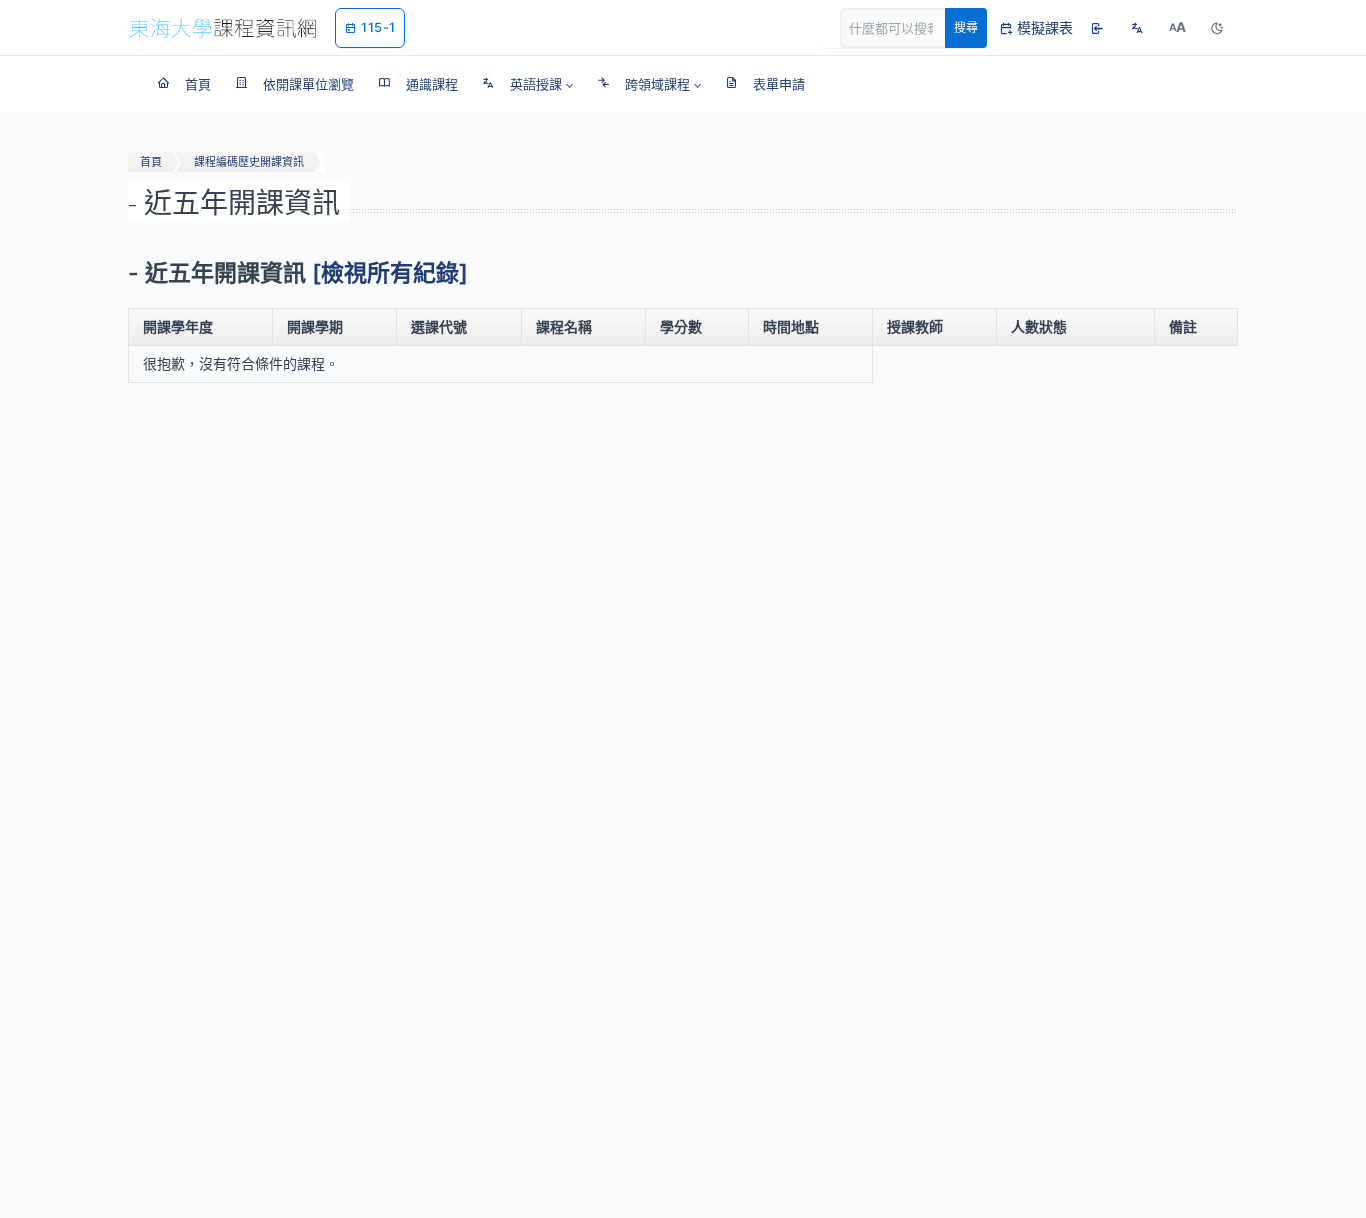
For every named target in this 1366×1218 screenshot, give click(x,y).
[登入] (1097, 28)
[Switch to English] (1137, 28)
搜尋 (966, 27)
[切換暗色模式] (1217, 28)
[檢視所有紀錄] (390, 273)
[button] (527, 84)
